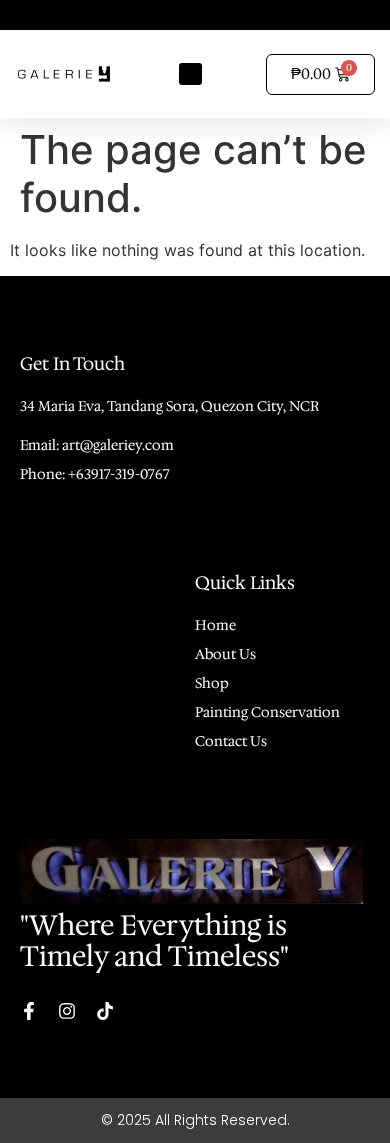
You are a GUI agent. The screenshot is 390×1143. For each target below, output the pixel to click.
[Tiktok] (105, 1011)
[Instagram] (67, 1011)
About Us (225, 654)
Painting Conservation (267, 712)
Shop (212, 683)
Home (215, 625)
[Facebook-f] (29, 1011)
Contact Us (231, 741)
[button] (190, 74)
